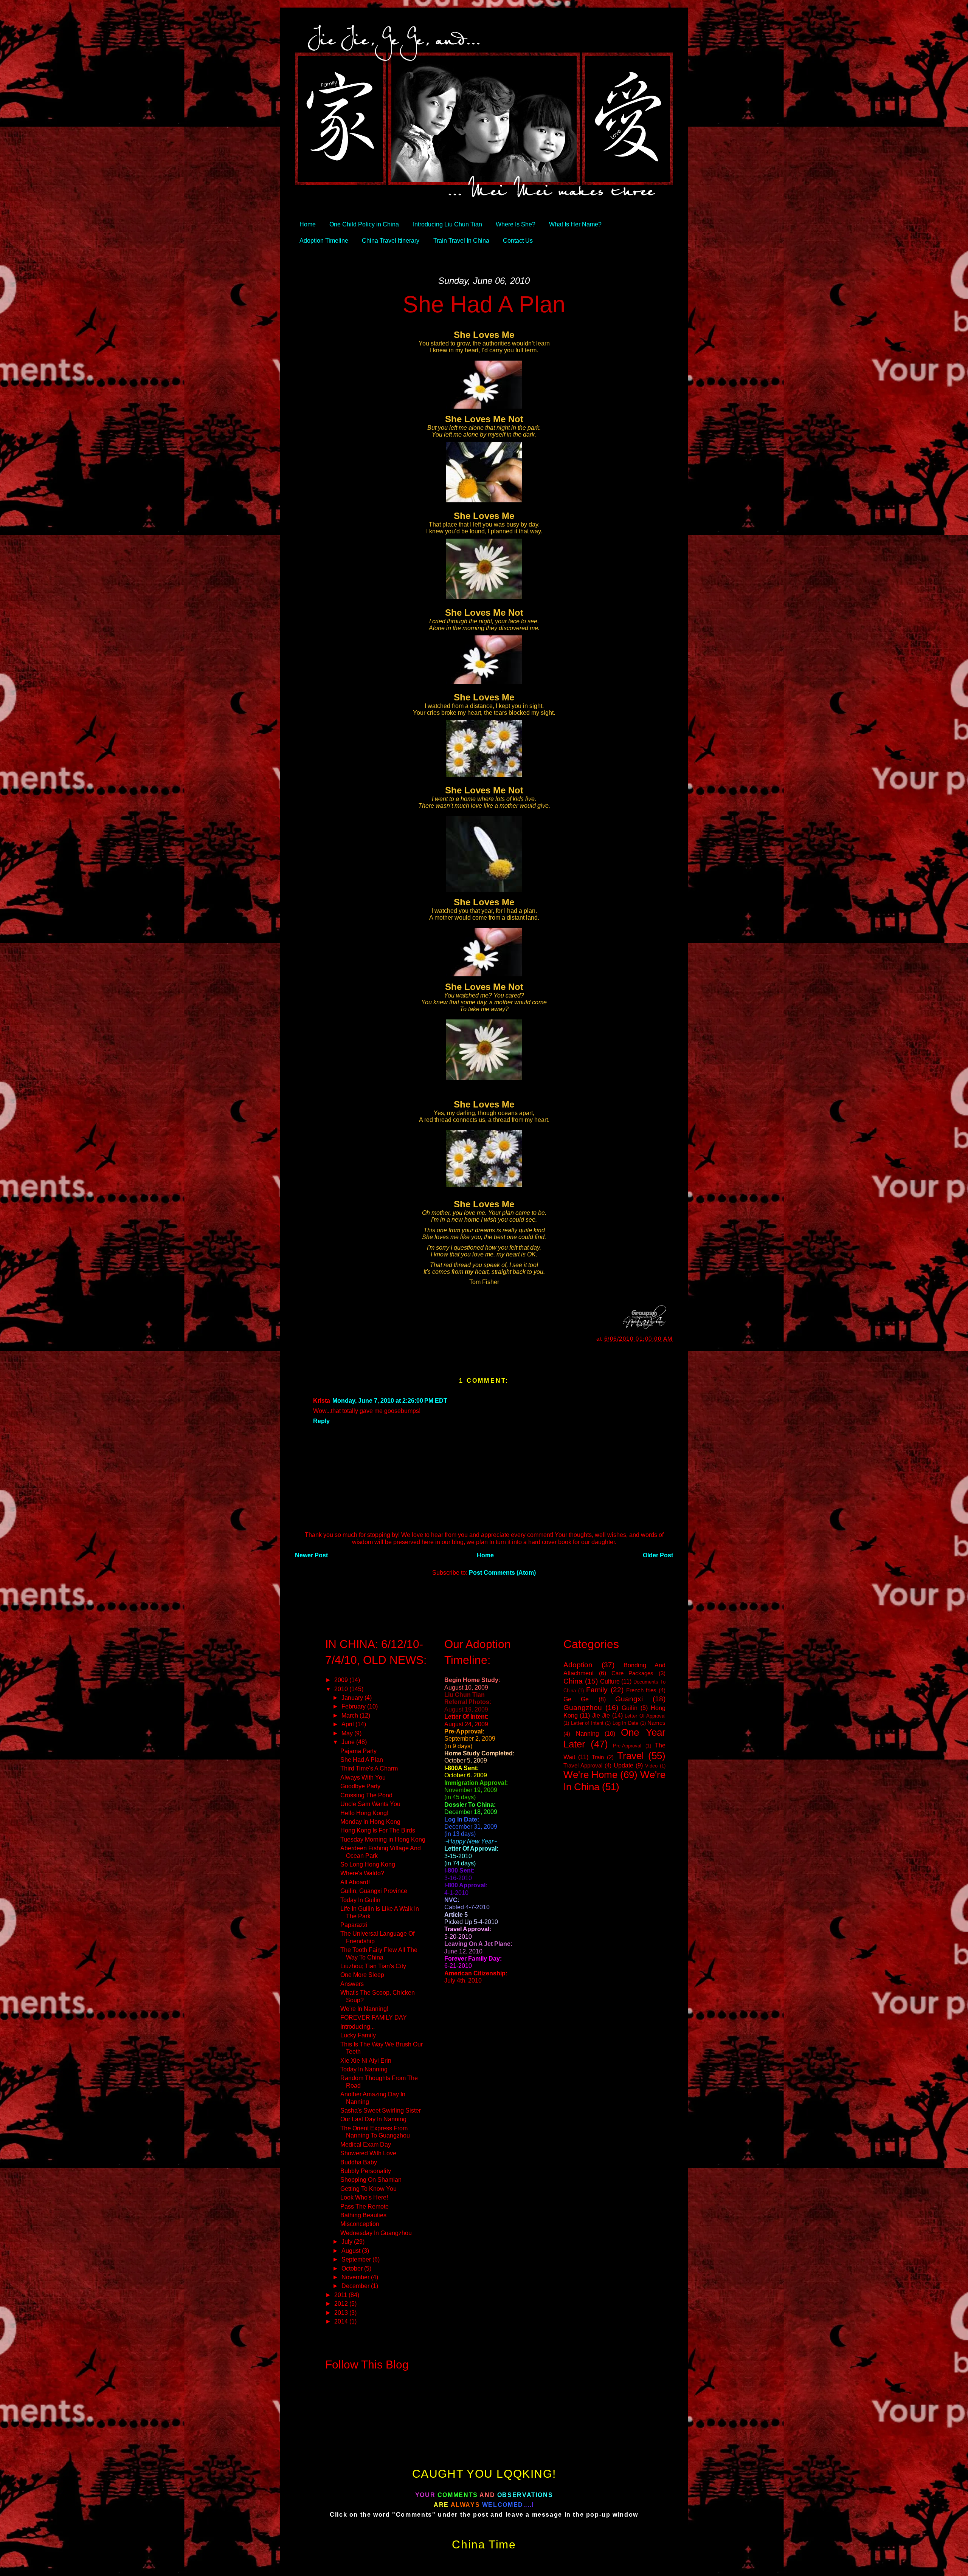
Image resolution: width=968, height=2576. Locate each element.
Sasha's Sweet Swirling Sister (381, 2110)
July (348, 2241)
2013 (342, 2313)
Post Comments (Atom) (502, 1572)
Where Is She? (516, 224)
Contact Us (518, 240)
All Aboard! (355, 1882)
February (354, 1706)
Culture (610, 1681)
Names (656, 1723)
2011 (341, 2295)
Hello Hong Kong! (364, 1813)
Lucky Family (358, 2035)
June (349, 1742)
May (348, 1733)
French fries (641, 1690)
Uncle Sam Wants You (370, 1804)
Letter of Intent (587, 1723)
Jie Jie (601, 1715)
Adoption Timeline (324, 240)
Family (597, 1690)
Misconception (360, 2224)
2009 (342, 1680)
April (348, 1724)
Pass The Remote (365, 2206)
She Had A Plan (484, 304)
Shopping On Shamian (371, 2179)
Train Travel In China (461, 240)
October (353, 2268)
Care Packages (633, 1673)
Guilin (630, 1708)
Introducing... (358, 2026)
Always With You (363, 1777)
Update (624, 1765)
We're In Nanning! (364, 2009)
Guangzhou (583, 1707)
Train (598, 1757)
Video (651, 1766)
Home (308, 224)
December (356, 2286)
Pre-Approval (627, 1746)
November (356, 2277)
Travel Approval (583, 1766)
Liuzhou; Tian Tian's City (373, 1966)
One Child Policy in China (364, 224)
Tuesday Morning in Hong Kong (383, 1839)
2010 (342, 1689)
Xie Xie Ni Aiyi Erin (366, 2060)
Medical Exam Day (366, 2144)
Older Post (658, 1555)
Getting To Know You (368, 2189)
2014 (342, 2321)
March (351, 1715)
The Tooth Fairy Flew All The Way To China (379, 1953)
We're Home (590, 1775)
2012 (342, 2303)
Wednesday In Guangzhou (376, 2233)
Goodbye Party (360, 1786)
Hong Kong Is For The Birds (378, 1830)
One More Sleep (362, 1975)
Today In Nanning (364, 2069)
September (357, 2259)
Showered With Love (368, 2153)
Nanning (587, 1733)
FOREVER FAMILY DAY (374, 2017)
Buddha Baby (359, 2162)
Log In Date (625, 1723)
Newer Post (311, 1555)
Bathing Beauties (363, 2215)
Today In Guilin (360, 1900)
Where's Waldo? (362, 1873)
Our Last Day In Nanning (373, 2119)
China (573, 1681)
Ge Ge (576, 1699)
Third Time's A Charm (369, 1768)
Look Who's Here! (364, 2197)
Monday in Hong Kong (370, 1822)
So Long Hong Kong (368, 1864)
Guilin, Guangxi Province (374, 1891)
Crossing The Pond (366, 1795)
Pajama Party (358, 1751)
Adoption (578, 1665)
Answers (352, 1984)
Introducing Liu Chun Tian (448, 224)
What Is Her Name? (575, 224)
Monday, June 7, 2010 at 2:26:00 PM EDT (390, 1400)
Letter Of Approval (645, 1716)
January (353, 1698)
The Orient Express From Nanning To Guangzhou (375, 2132)
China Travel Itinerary (391, 240)
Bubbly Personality (366, 2171)
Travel (631, 1756)
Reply (321, 1421)
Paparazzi (354, 1925)
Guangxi (629, 1699)
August (352, 2251)
